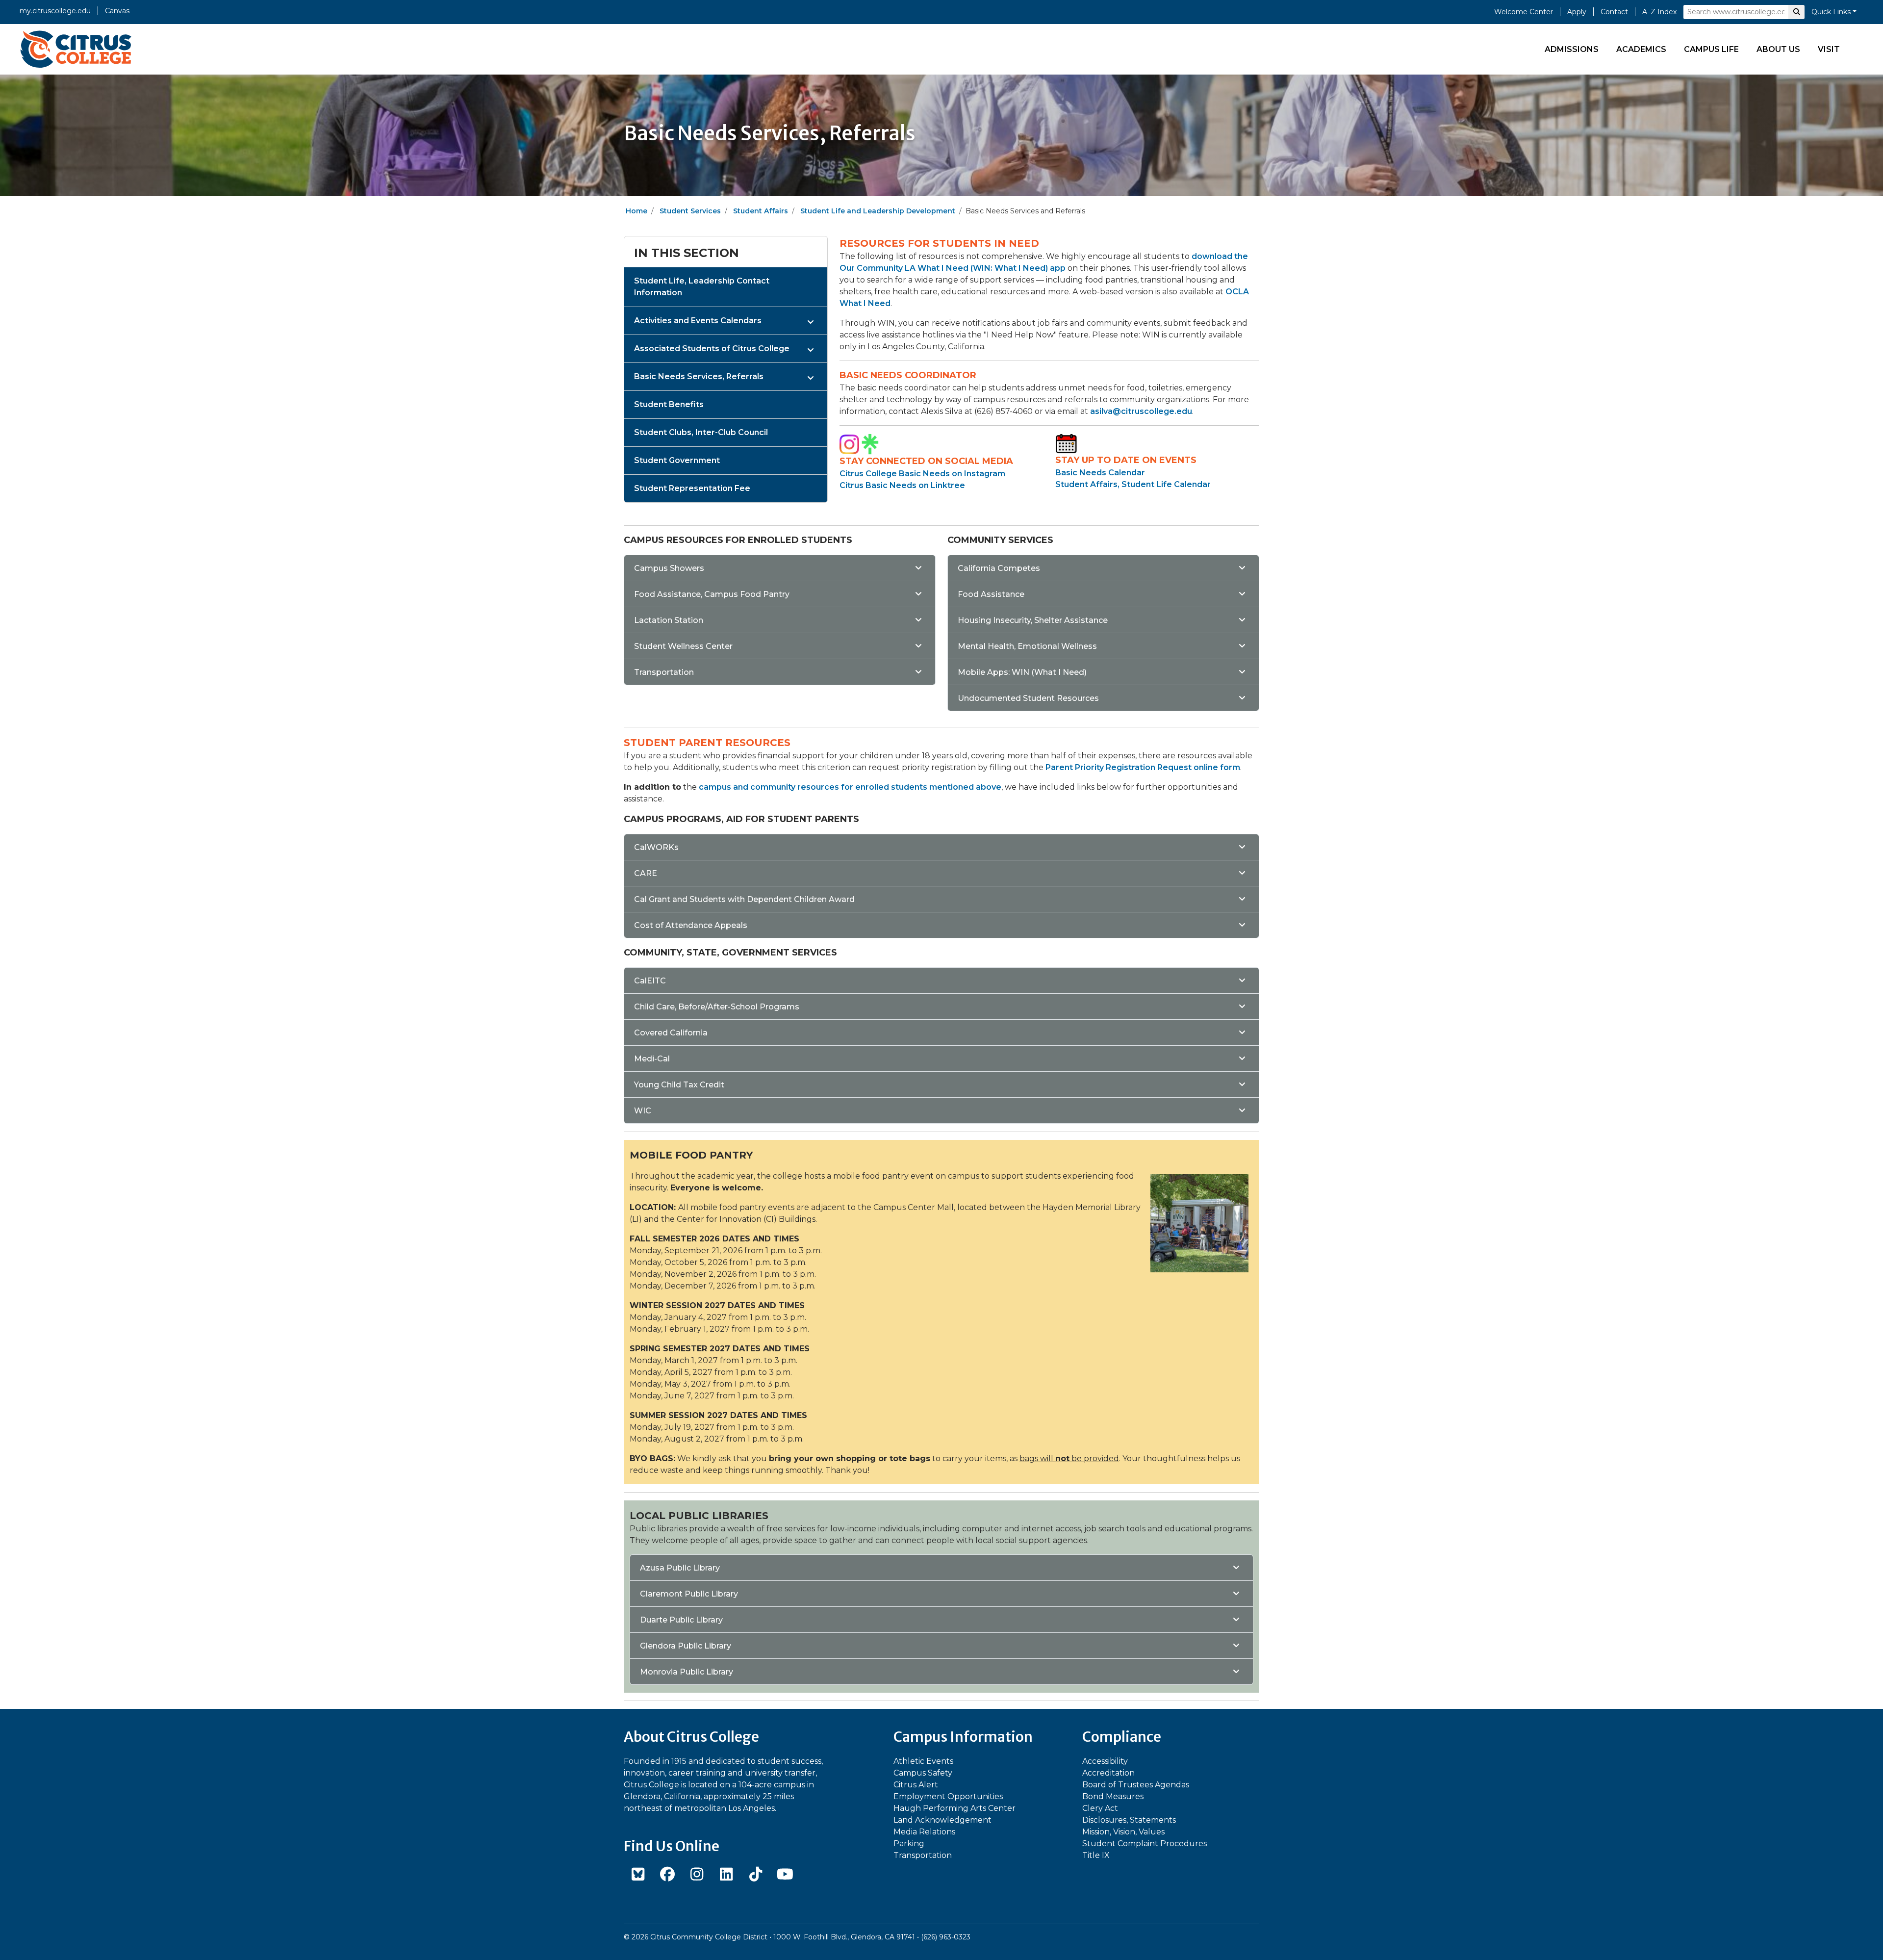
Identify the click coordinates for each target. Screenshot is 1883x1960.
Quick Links (1831, 12)
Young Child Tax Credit (679, 1085)
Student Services (690, 211)
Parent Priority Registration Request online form (1143, 767)
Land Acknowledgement (942, 1820)
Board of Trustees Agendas (1136, 1785)
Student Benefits (669, 404)
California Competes (999, 568)
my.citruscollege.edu (55, 11)
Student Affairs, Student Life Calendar (1133, 484)
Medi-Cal (652, 1059)
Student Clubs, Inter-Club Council (701, 432)
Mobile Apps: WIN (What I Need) (1022, 672)
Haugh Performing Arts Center (954, 1808)
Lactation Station (669, 620)
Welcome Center (1524, 12)
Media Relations (924, 1832)
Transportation (664, 672)
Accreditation (1108, 1773)
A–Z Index (1659, 12)
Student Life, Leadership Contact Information (702, 287)
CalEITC (650, 981)
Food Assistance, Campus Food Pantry (712, 594)
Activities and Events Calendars (698, 321)
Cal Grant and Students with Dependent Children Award (744, 899)
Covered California (671, 1033)
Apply (1577, 12)
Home (636, 211)
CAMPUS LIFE (1711, 49)
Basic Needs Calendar (1100, 473)
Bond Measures (1113, 1796)
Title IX (1096, 1855)
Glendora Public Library (686, 1646)
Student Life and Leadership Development (878, 211)
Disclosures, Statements (1129, 1820)
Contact (1614, 12)
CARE (646, 873)
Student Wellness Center (683, 646)
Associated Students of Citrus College (712, 348)
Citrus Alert (916, 1785)
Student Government (677, 460)
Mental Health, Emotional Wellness (1027, 646)
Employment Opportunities (948, 1796)
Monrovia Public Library (687, 1672)
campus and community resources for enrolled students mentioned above (850, 787)
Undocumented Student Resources (1028, 698)
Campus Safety (923, 1773)
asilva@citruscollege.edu (1141, 411)
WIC (643, 1111)
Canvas (117, 11)
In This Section (687, 253)
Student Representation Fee (692, 488)
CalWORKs (656, 847)
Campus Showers (669, 568)
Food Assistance (991, 594)
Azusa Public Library (680, 1568)
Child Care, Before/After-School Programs (717, 1007)
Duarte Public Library (681, 1620)
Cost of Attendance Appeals (691, 925)
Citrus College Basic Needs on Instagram (922, 474)
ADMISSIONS (1572, 49)
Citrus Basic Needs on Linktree (902, 485)
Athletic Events (923, 1761)
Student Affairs (761, 211)
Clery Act (1100, 1808)
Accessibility (1105, 1761)
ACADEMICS (1641, 49)
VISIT (1829, 49)
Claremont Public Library (689, 1594)
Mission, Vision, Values (1123, 1832)
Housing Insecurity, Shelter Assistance (1033, 620)
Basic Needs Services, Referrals (699, 376)
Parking (909, 1844)
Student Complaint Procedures (1145, 1844)
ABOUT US (1778, 49)
